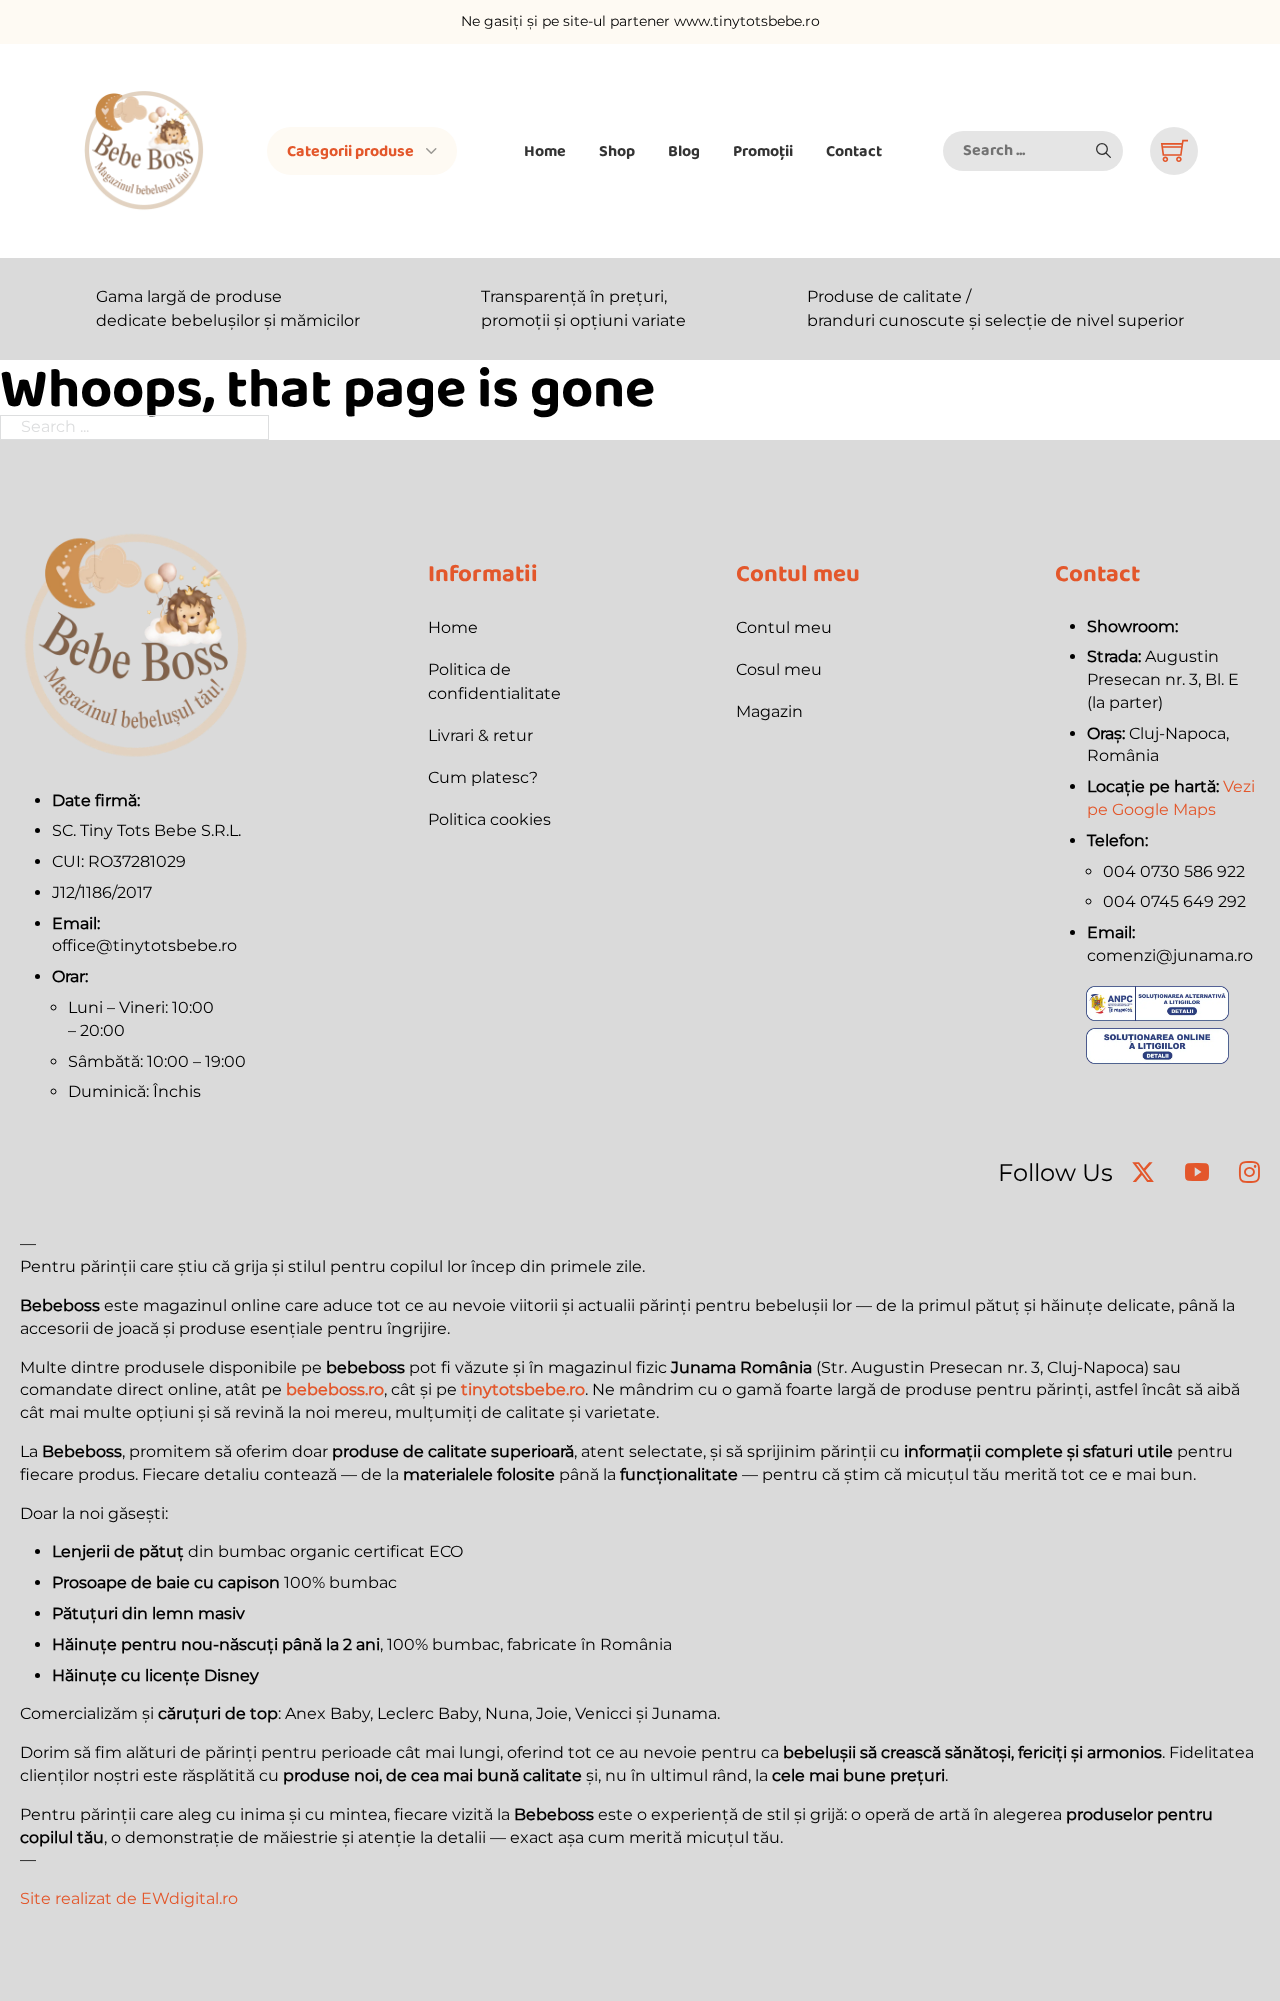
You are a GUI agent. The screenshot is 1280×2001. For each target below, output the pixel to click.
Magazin (769, 711)
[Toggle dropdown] (431, 151)
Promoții (763, 150)
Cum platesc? (483, 777)
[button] (1103, 151)
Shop (617, 150)
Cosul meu (779, 669)
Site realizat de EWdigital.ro (129, 1898)
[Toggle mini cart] (1174, 150)
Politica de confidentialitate (494, 681)
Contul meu (784, 627)
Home (545, 150)
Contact (854, 150)
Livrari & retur (480, 735)
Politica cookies (489, 819)
